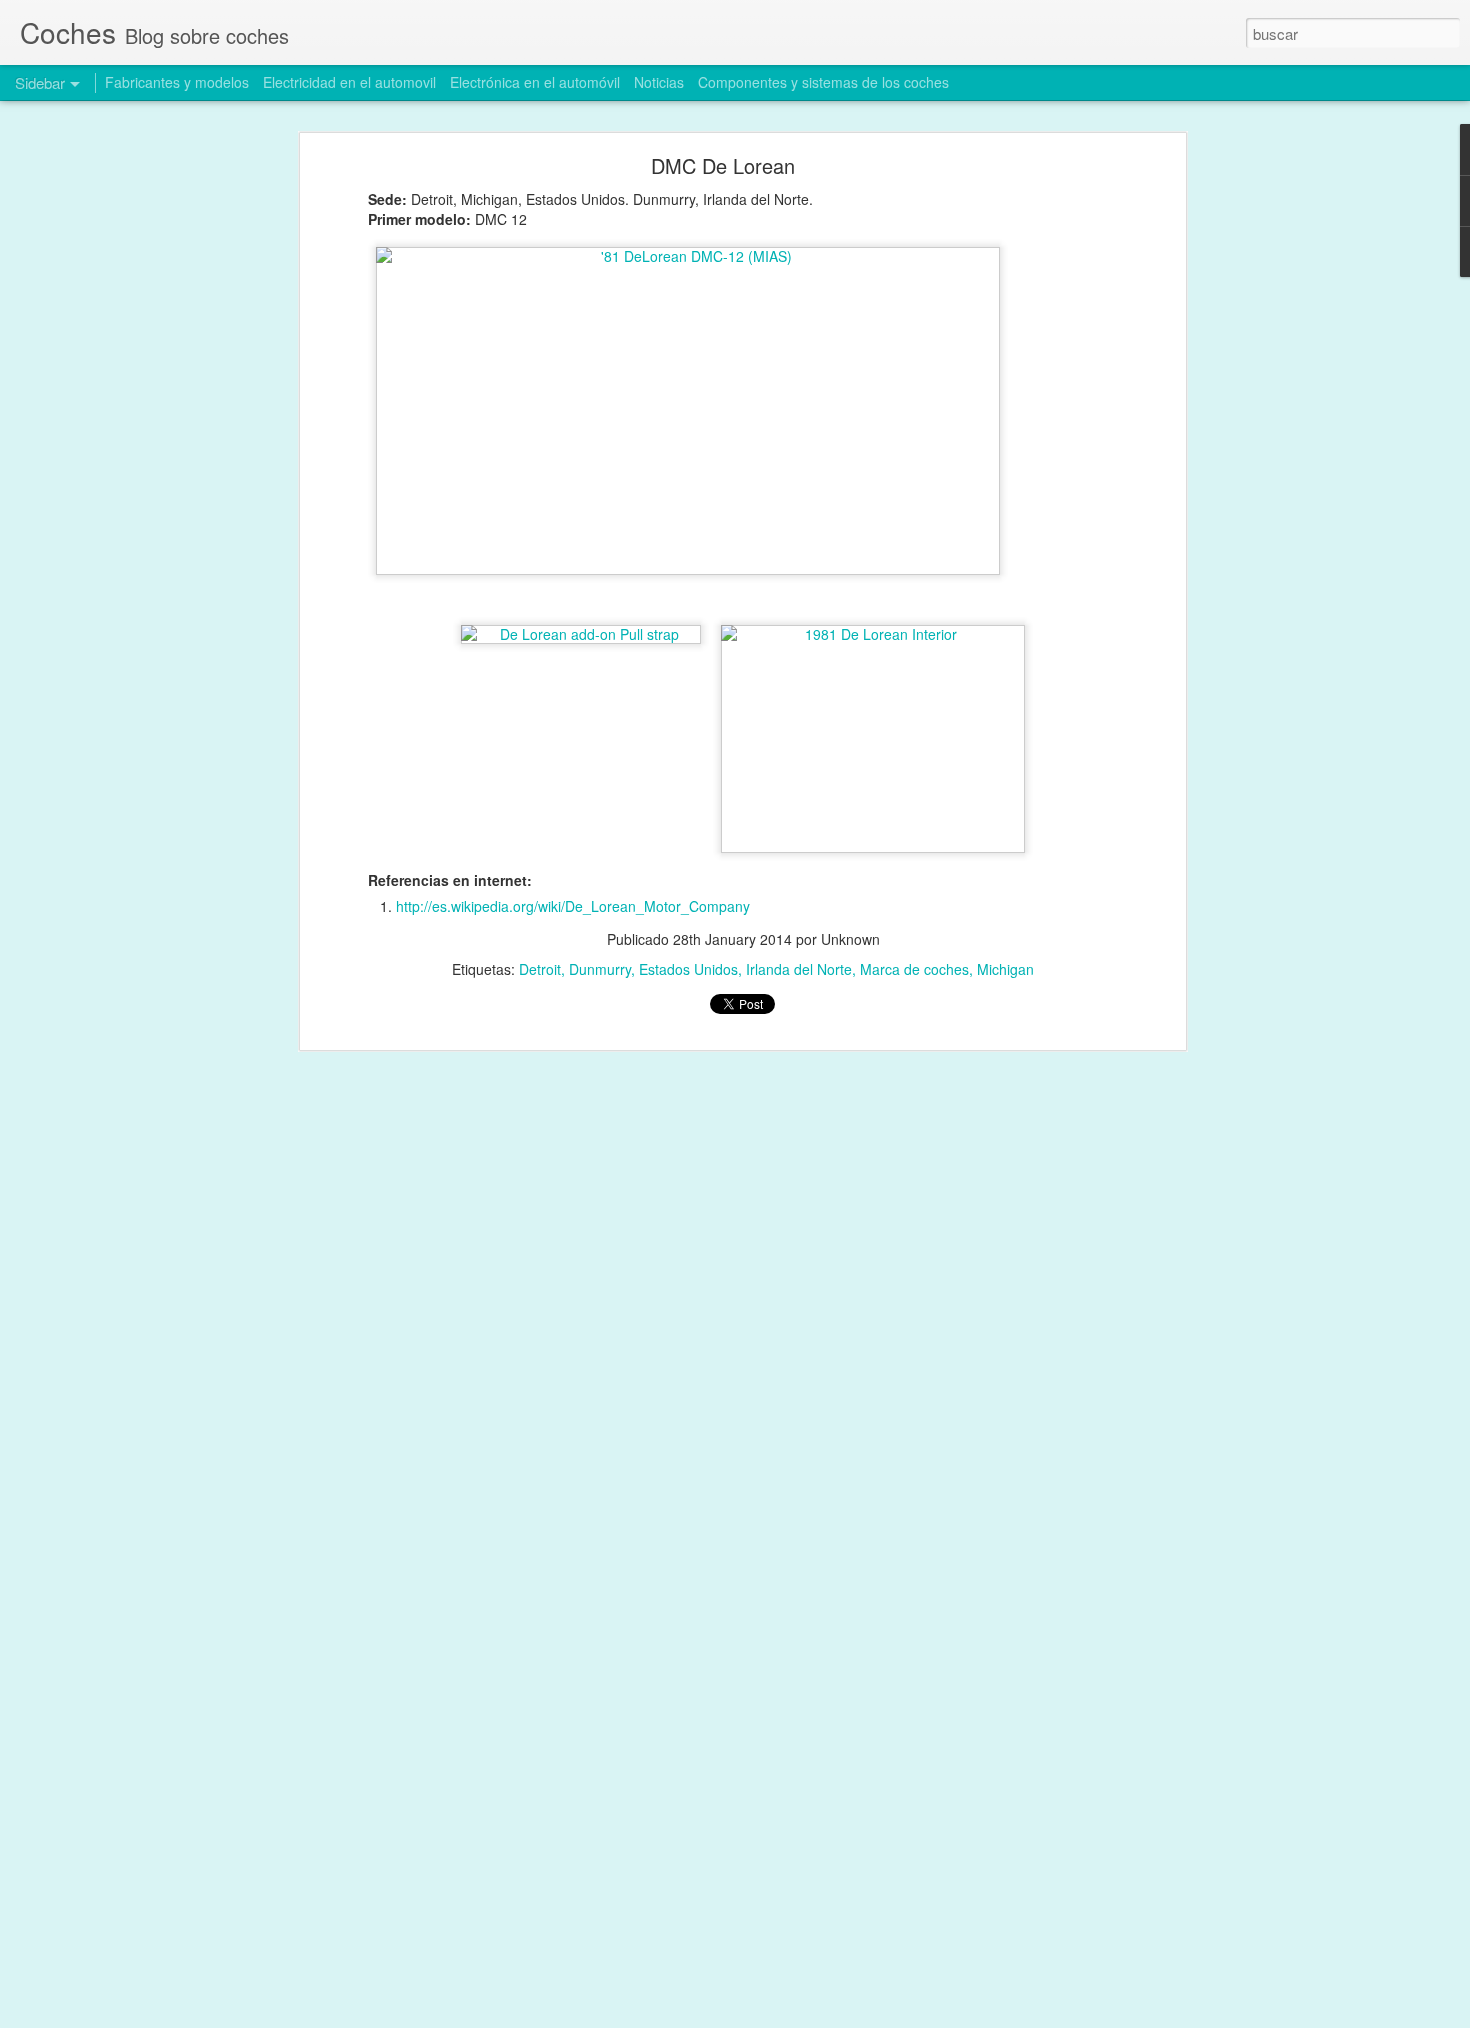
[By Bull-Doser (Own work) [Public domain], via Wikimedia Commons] (688, 411)
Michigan (1005, 969)
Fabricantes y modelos (177, 82)
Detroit (540, 969)
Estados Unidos (688, 969)
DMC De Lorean (723, 165)
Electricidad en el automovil (349, 82)
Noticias (659, 82)
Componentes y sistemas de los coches (823, 82)
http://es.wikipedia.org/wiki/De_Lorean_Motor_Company (573, 906)
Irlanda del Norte (799, 969)
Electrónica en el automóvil (535, 82)
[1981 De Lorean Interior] (873, 634)
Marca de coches (914, 969)
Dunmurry (600, 969)
